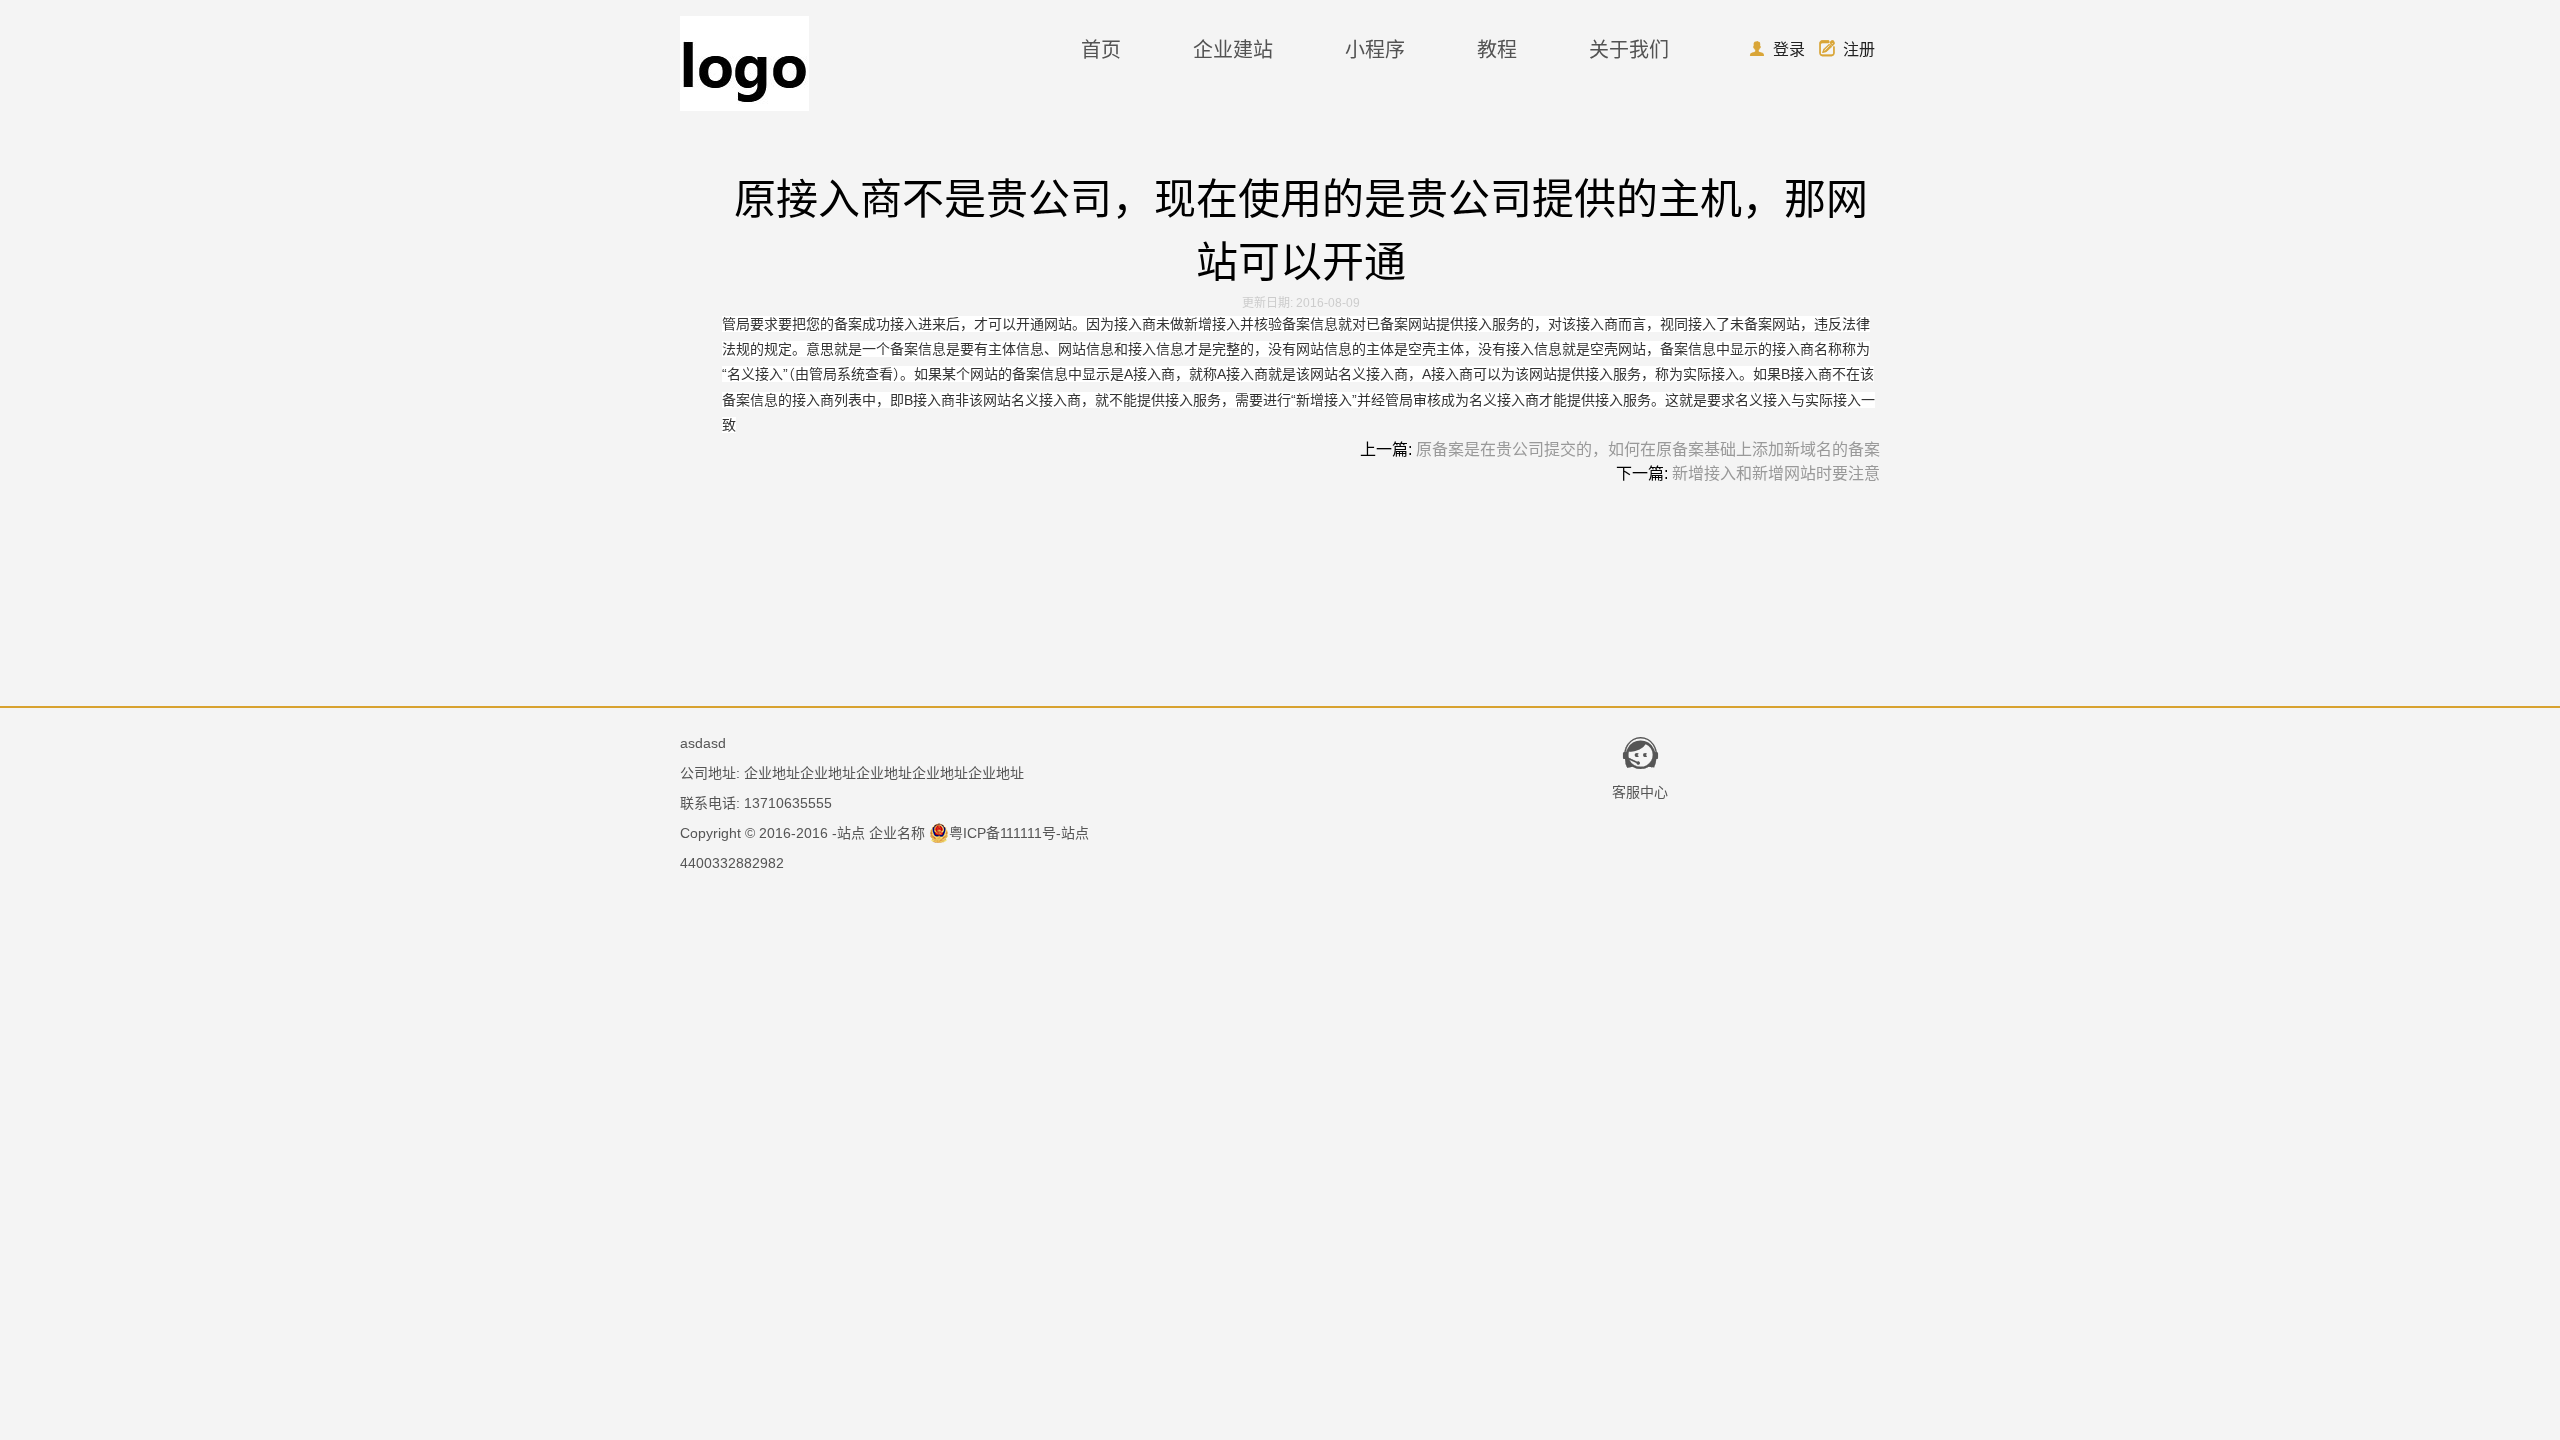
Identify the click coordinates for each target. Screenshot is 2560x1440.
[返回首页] (744, 105)
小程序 (1375, 50)
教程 (1497, 50)
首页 (1101, 50)
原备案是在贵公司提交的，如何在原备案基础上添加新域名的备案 (1648, 449)
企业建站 (1233, 50)
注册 (1847, 49)
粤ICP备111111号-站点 (1019, 833)
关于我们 (1629, 50)
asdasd (703, 743)
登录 (1777, 49)
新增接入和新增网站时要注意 (1776, 473)
